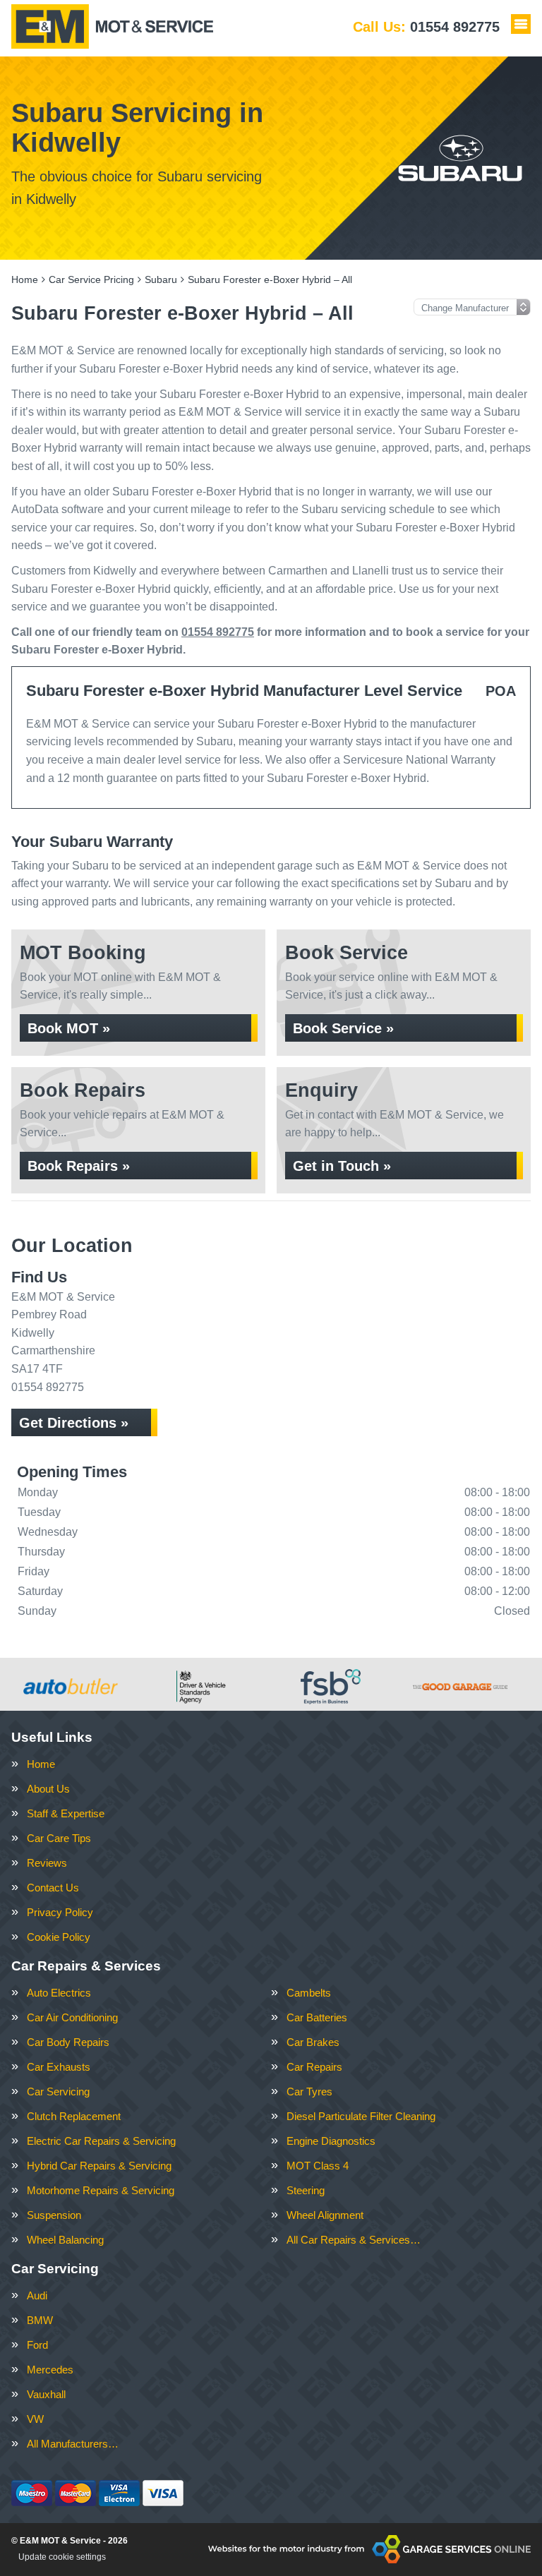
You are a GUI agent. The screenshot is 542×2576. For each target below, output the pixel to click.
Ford (37, 2345)
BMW (40, 2320)
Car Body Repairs (68, 2042)
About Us (48, 1789)
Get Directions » (74, 1423)
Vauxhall (46, 2394)
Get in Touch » (342, 1166)
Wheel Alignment (325, 2215)
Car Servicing (58, 2092)
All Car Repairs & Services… (354, 2240)
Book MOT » (69, 1028)
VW (35, 2419)
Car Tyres (309, 2092)
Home (41, 1764)
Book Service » (343, 1028)
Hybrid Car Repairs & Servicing (99, 2166)
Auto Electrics (59, 1993)
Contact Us (53, 1888)
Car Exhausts (59, 2067)
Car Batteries (317, 2017)
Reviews (47, 1863)
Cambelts (309, 1993)
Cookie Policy (59, 1937)
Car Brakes (313, 2042)
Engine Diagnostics (331, 2141)
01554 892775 (426, 27)
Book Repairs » (79, 1166)
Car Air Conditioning (72, 2017)
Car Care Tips (59, 1838)
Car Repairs (314, 2067)
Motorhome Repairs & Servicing (101, 2190)
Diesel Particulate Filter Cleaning (361, 2116)
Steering (306, 2190)
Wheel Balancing (65, 2240)
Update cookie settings (62, 2557)
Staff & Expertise (66, 1813)
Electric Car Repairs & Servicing (101, 2141)
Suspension (54, 2215)
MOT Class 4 (318, 2166)
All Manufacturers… (73, 2444)
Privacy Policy (60, 1912)
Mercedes (50, 2370)
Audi (37, 2295)
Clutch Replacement (74, 2116)
